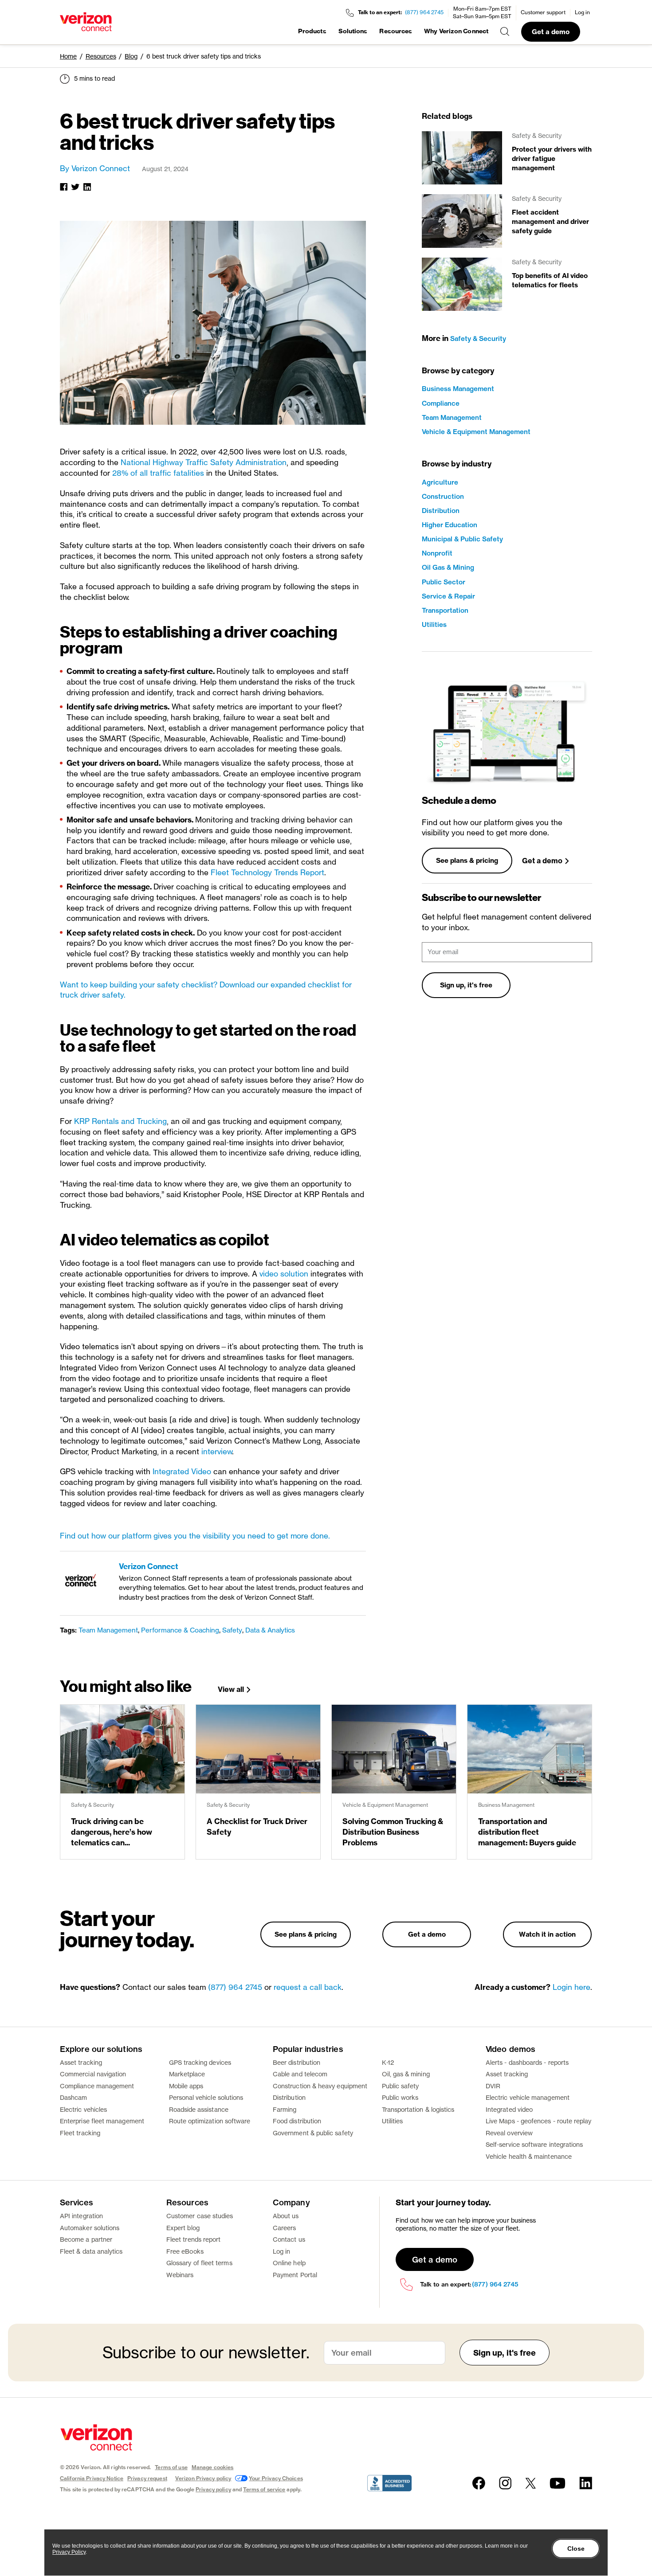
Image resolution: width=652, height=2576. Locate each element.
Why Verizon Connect (456, 31)
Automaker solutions (90, 2228)
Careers (285, 2228)
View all (231, 1689)
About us (286, 2216)
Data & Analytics (270, 1630)
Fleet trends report (193, 2239)
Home (68, 56)
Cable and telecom (300, 2074)
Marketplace (187, 2074)
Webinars (180, 2275)
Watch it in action (547, 1934)
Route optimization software (210, 2121)
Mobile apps (186, 2086)
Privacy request (147, 2478)
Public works (400, 2097)
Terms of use (171, 2467)
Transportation (445, 610)
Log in (582, 12)
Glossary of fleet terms (199, 2263)
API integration (81, 2216)
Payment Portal (295, 2275)
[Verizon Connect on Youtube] (558, 2483)
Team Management (108, 1630)
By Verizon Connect (95, 168)
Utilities (434, 624)
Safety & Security (478, 339)
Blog (131, 56)
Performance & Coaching (180, 1630)
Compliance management (97, 2086)
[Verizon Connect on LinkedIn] (586, 2483)
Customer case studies (200, 2216)
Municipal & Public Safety (462, 539)
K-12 (388, 2062)
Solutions (353, 31)
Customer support (543, 12)
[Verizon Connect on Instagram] (505, 2483)
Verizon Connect (149, 1566)
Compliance (441, 403)
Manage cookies (213, 2467)
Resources (396, 31)
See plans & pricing (467, 860)
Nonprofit (437, 553)
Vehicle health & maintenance (529, 2156)
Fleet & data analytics (91, 2251)
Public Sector (444, 582)
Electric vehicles (83, 2109)
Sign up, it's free (466, 985)
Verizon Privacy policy (203, 2478)
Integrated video (509, 2109)
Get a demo (551, 32)
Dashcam (74, 2097)
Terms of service (264, 2489)
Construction (443, 496)
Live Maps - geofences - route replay (539, 2121)
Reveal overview (509, 2133)
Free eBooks (185, 2251)
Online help (289, 2263)
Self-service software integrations (534, 2144)
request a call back (308, 1987)
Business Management (458, 389)
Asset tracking (81, 2062)
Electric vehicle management (528, 2097)
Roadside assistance (199, 2109)
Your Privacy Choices (276, 2478)
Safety (232, 1630)
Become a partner (86, 2239)
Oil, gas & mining (406, 2074)
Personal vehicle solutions (206, 2097)
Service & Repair (448, 596)
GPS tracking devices (200, 2062)
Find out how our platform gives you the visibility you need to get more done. (195, 1536)
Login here (571, 1987)
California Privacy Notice (92, 2478)
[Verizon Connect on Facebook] (479, 2483)
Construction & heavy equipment (320, 2086)
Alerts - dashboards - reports (527, 2062)
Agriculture (440, 482)
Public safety (401, 2086)
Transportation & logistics (418, 2109)
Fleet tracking (80, 2133)
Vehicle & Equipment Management (476, 432)
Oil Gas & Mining (448, 567)
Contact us (289, 2239)
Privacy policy (213, 2489)
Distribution (441, 511)
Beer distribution (297, 2062)
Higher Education (450, 525)
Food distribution (297, 2121)
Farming (285, 2109)
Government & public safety (313, 2133)
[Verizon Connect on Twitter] (530, 2483)
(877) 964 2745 (424, 12)
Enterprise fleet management (102, 2121)
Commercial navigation (93, 2074)
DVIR (493, 2086)
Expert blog (183, 2228)
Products (312, 31)
